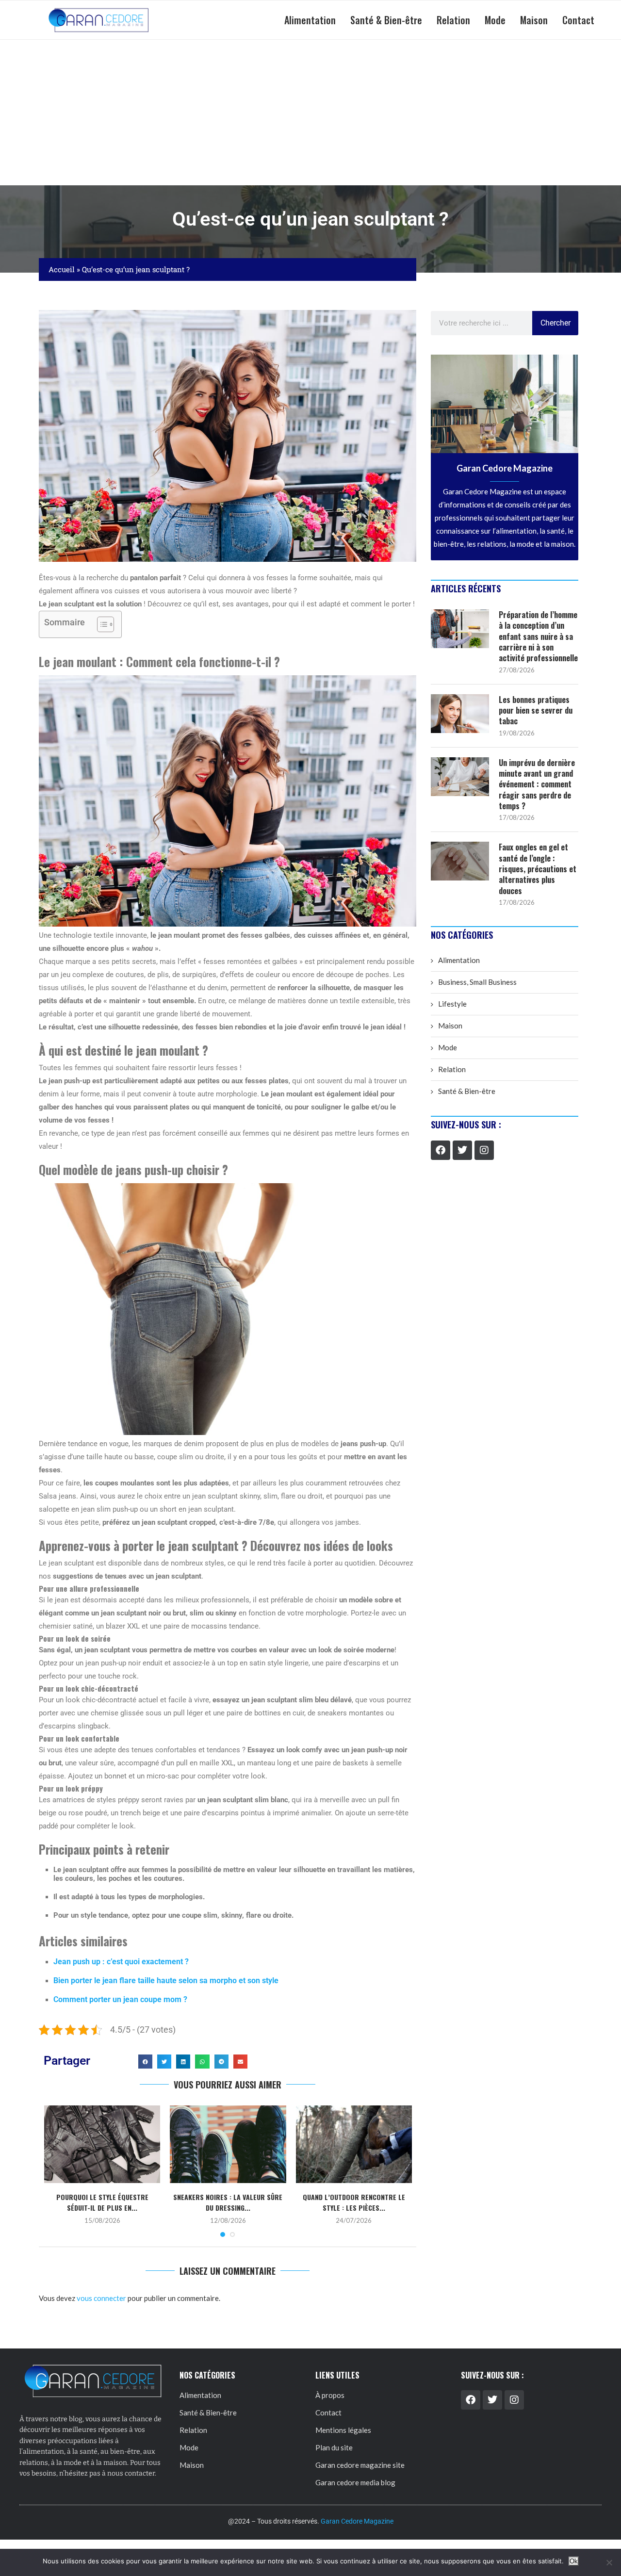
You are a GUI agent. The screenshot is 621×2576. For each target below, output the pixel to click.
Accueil (62, 269)
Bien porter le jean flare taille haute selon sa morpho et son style (166, 1981)
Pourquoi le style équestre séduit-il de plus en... (102, 2202)
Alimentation (310, 20)
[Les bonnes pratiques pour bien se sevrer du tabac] (460, 714)
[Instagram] (484, 1150)
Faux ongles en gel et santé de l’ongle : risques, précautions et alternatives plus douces (538, 869)
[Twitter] (462, 1150)
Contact (578, 20)
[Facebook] (441, 1150)
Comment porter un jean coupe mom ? (120, 1999)
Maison (534, 20)
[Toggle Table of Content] (101, 624)
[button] (145, 2062)
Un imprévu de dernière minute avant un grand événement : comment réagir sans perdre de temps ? (537, 784)
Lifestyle (452, 1004)
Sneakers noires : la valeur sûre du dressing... (228, 2202)
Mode (495, 20)
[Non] (609, 2562)
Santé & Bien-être (386, 20)
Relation (453, 20)
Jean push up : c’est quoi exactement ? (121, 1962)
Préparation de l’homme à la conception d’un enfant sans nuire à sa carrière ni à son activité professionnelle (538, 636)
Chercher (556, 323)
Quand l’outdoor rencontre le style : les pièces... (354, 2202)
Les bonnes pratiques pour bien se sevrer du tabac (536, 710)
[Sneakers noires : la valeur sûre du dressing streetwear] (228, 2144)
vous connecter (101, 2298)
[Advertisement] (310, 113)
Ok (574, 2561)
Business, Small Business (477, 982)
